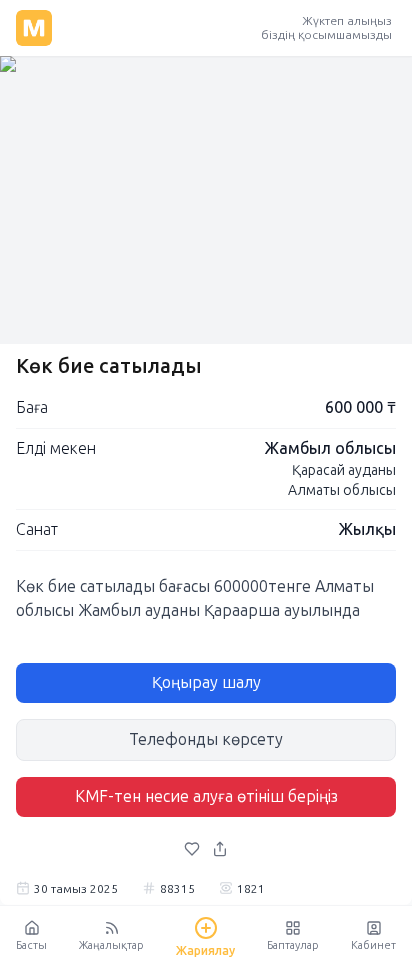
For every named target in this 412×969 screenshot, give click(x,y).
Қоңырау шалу (206, 682)
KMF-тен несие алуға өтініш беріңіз (206, 796)
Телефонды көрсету (206, 739)
